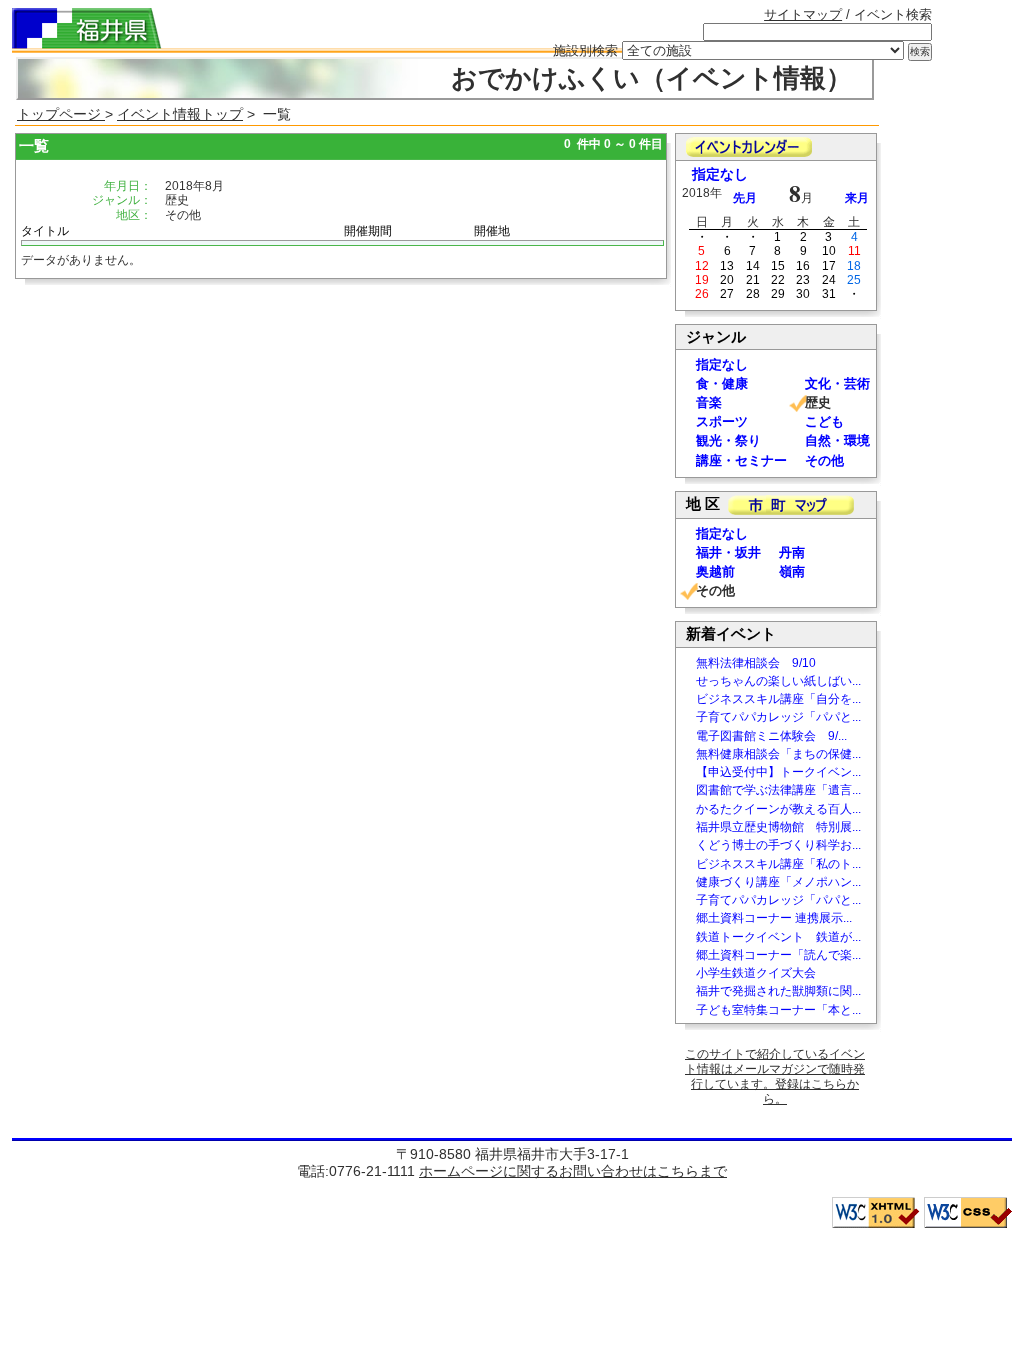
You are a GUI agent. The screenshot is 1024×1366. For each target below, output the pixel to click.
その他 (824, 460)
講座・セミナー (741, 460)
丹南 (792, 552)
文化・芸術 (837, 383)
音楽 (709, 402)
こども (824, 421)
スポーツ (722, 421)
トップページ (61, 114)
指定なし (720, 174)
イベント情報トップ (180, 114)
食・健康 (722, 383)
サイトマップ (803, 14)
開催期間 (368, 231)
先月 (745, 198)
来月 (857, 198)
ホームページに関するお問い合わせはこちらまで (573, 1171)
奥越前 (715, 571)
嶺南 (792, 571)
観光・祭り (728, 440)
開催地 (492, 231)
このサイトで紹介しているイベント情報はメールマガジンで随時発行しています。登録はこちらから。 (775, 1076)
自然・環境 (837, 440)
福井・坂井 (728, 552)
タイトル (45, 231)
